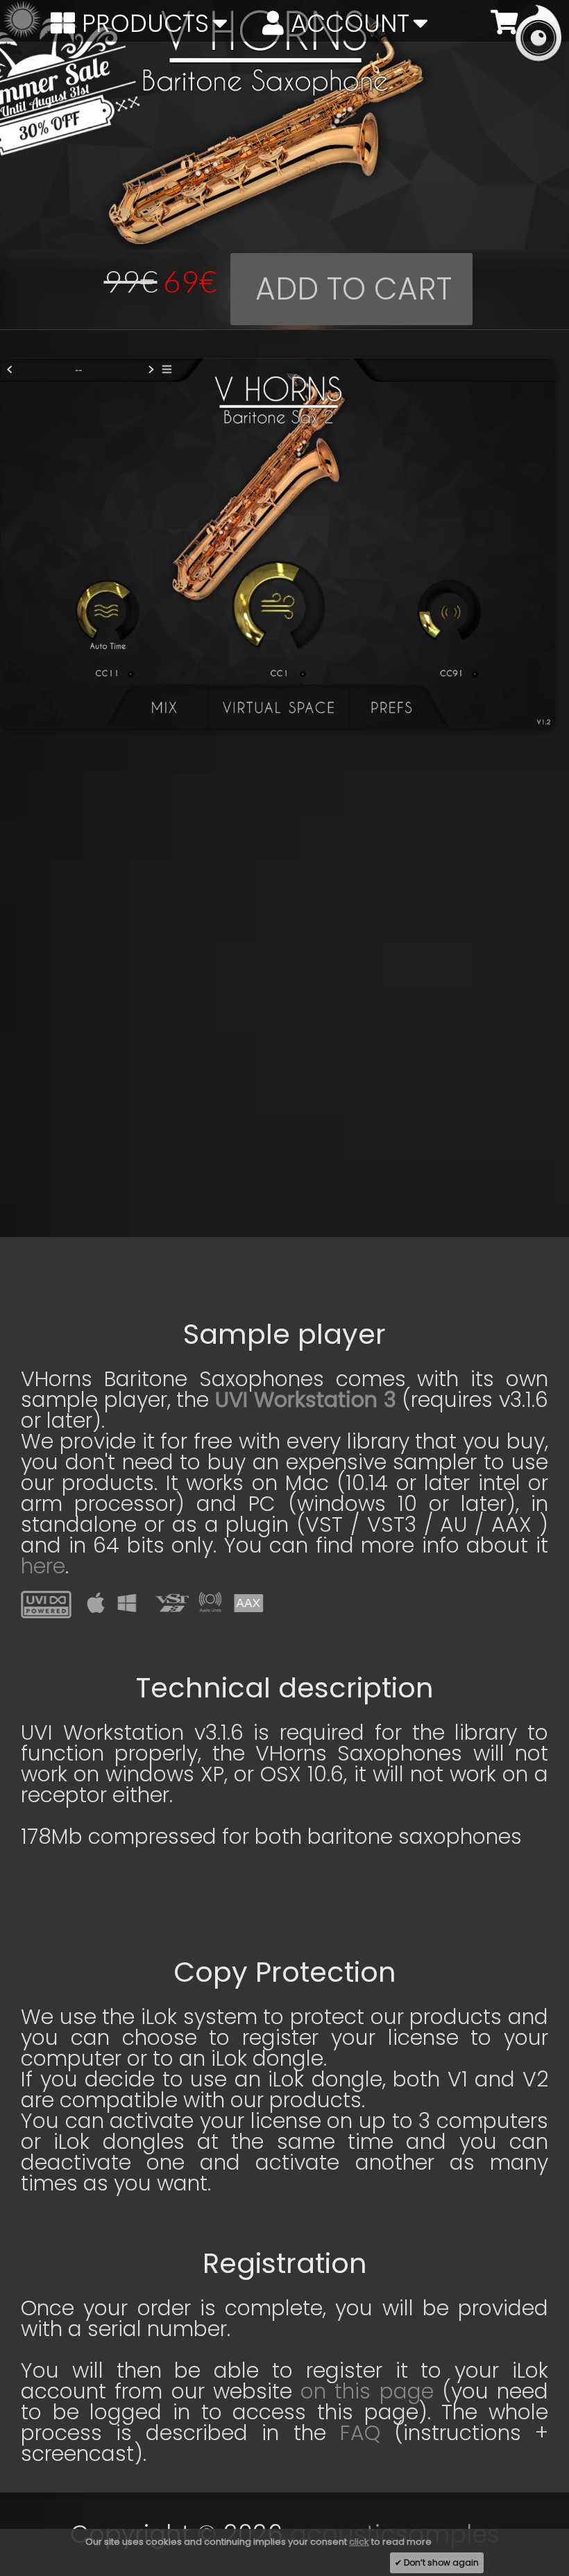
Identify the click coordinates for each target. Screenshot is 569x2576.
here (43, 1566)
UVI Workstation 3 (305, 1400)
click (359, 2542)
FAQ (360, 2433)
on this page (367, 2391)
